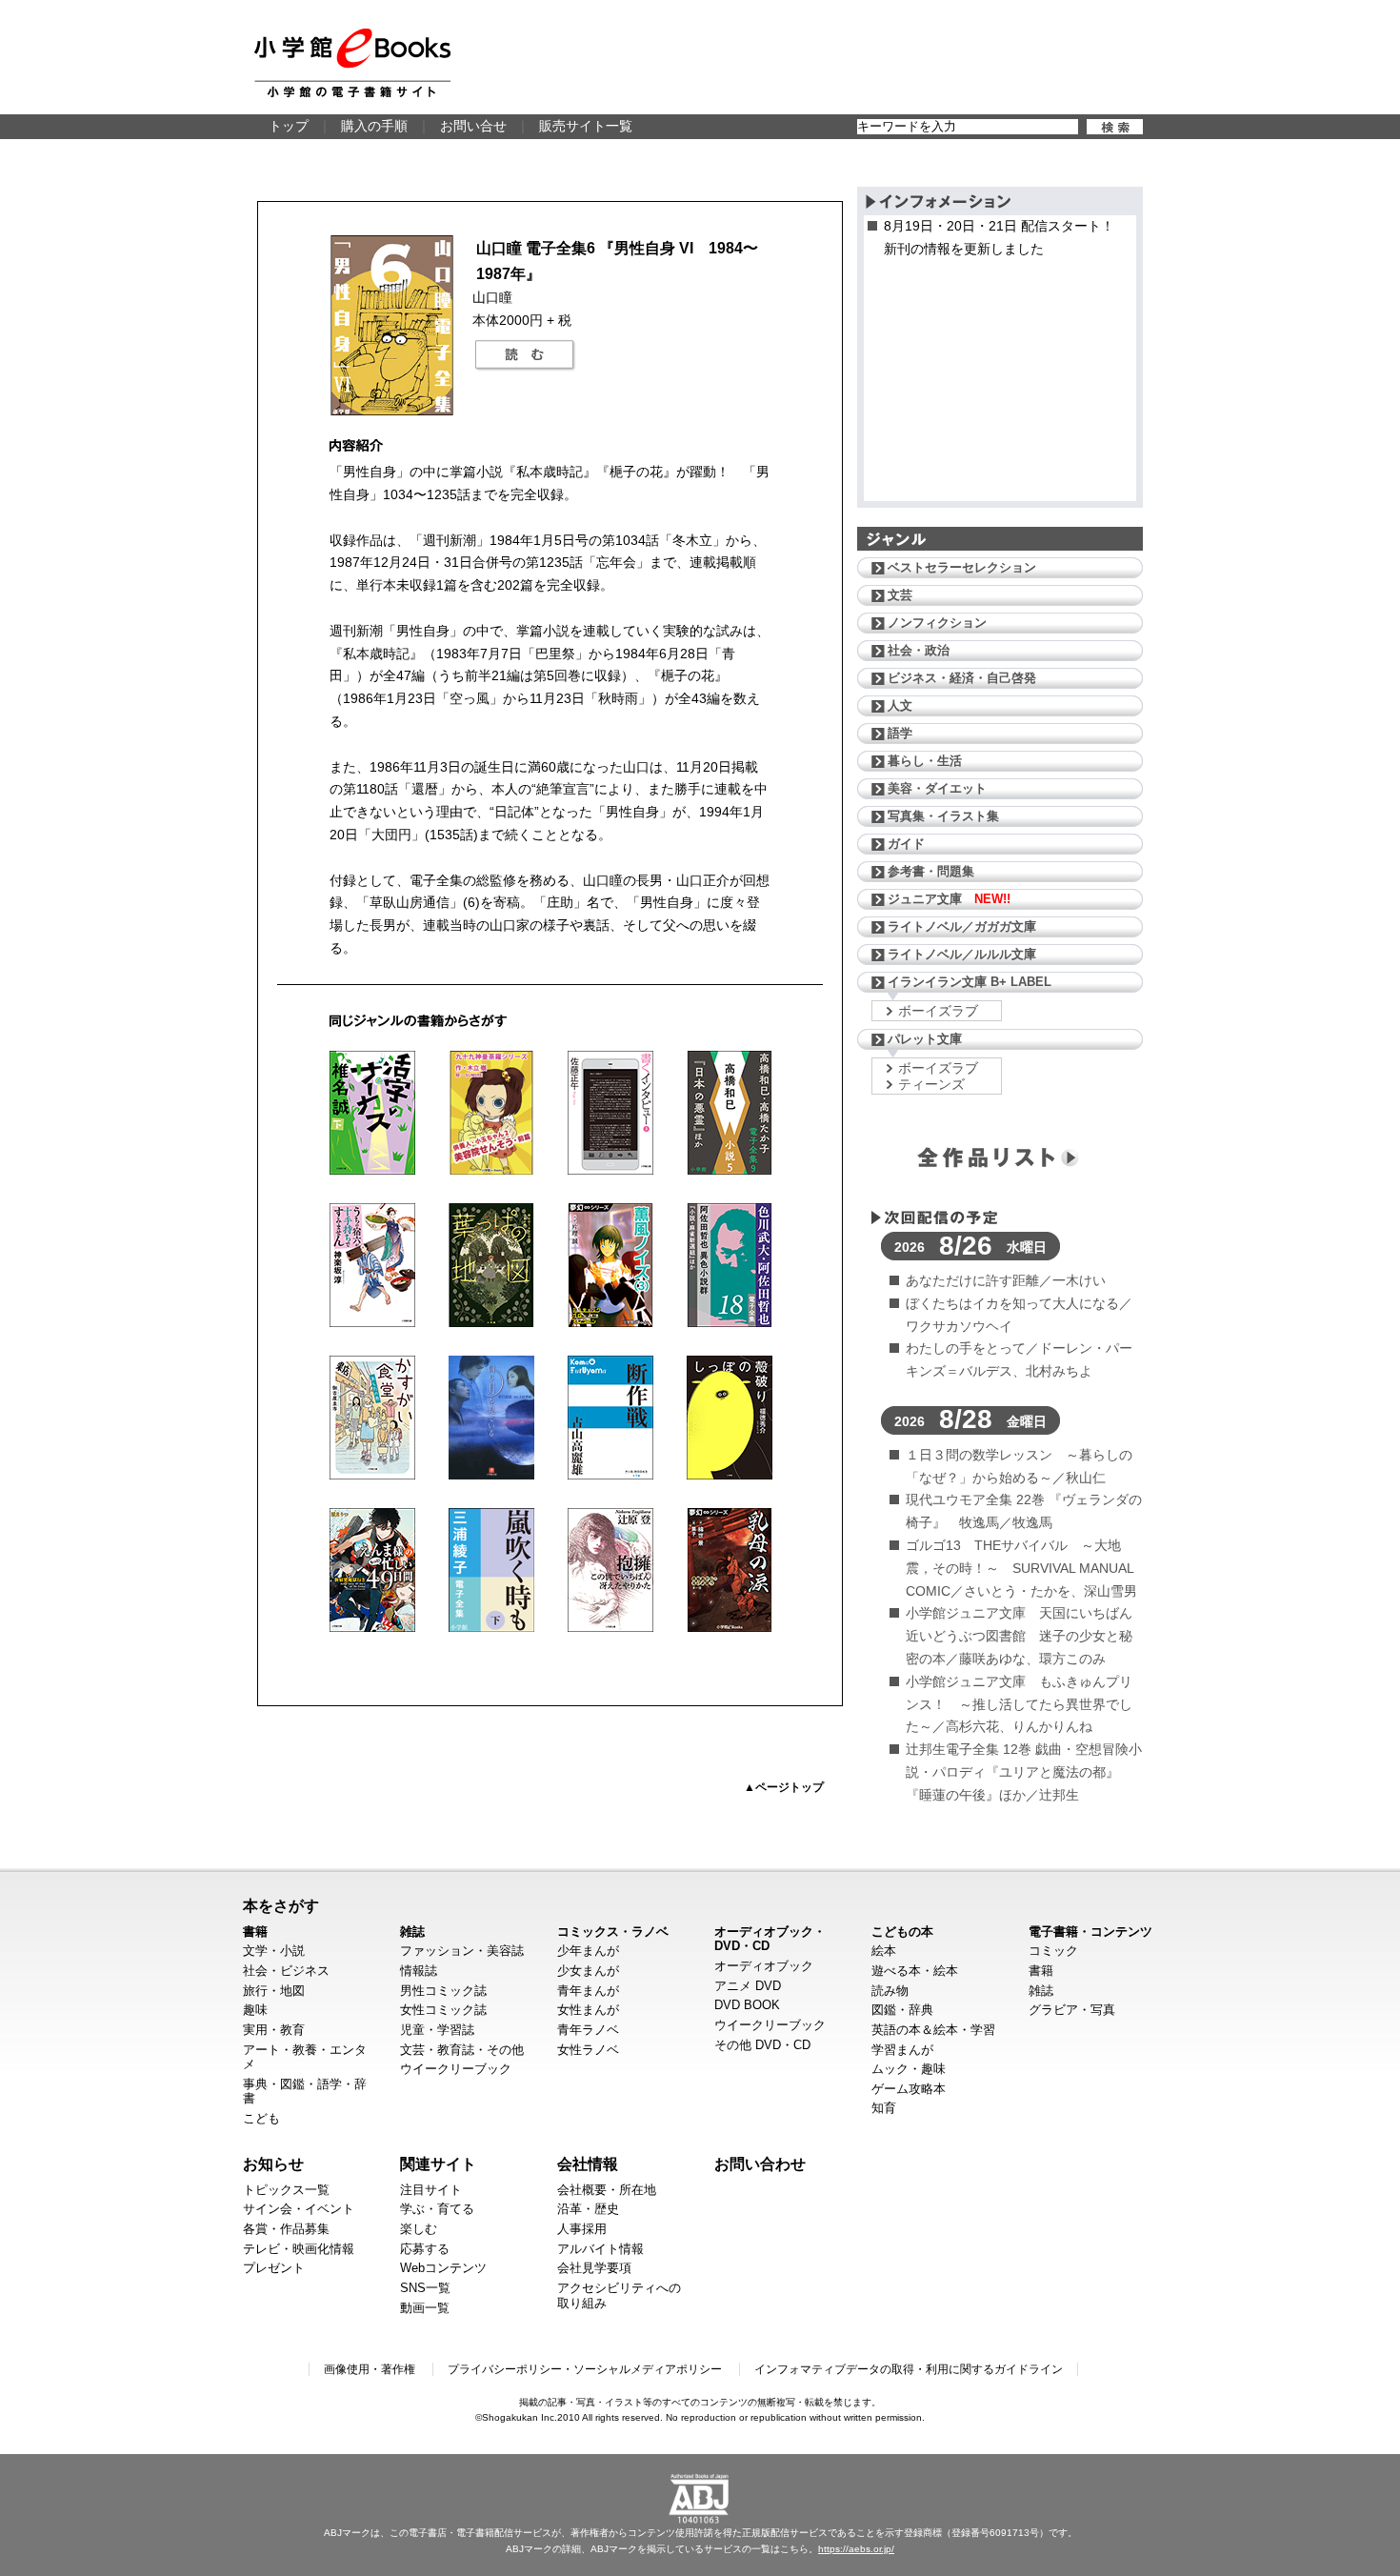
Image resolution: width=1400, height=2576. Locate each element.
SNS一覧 (425, 2288)
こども (261, 2118)
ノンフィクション (937, 623)
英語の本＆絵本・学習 (933, 2030)
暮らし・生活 (925, 761)
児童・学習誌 (437, 2030)
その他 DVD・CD (762, 2045)
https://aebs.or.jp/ (856, 2549)
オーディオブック (764, 1966)
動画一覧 (425, 2308)
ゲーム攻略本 (909, 2089)
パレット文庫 (925, 1039)
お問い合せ (473, 126)
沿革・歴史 (588, 2209)
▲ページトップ (784, 1787)
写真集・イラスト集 (943, 816)
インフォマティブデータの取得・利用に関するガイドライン (909, 2369)
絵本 (884, 1951)
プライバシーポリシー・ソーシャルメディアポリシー (585, 2369)
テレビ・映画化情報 (299, 2249)
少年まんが (588, 1951)
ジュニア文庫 (949, 899)
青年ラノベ (588, 2030)
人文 (900, 705)
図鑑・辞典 (902, 2010)
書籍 (255, 1932)
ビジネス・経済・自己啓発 (962, 678)
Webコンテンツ (443, 2268)
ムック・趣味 (909, 2069)
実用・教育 (274, 2030)
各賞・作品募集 (286, 2229)
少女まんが (588, 1971)
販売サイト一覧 (586, 126)
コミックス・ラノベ (613, 1932)
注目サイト (431, 2190)
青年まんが (588, 1991)
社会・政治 (919, 650)
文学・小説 (274, 1951)
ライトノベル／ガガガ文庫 (962, 926)
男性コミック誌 (443, 1991)
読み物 (890, 1991)
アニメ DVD (748, 1986)
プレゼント (274, 2268)
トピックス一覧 (286, 2190)
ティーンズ (931, 1084)
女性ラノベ (588, 2050)
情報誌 (419, 1971)
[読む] (525, 355)
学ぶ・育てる (437, 2209)
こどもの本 (902, 1932)
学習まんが (902, 2050)
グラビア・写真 (1072, 2010)
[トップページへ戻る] (352, 63)
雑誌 (412, 1932)
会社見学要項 (594, 2268)
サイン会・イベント (299, 2209)
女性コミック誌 (443, 2010)
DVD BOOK (747, 2005)
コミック (1053, 1951)
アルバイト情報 (600, 2249)
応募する (425, 2249)
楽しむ (419, 2229)
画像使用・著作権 (370, 2369)
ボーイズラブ (938, 1011)
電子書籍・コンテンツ (1090, 1932)
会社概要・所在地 (607, 2190)
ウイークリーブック (456, 2069)
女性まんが (588, 2010)
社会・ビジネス (286, 1971)
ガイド (906, 844)
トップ (289, 126)
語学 (900, 733)
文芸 (900, 595)
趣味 (255, 2010)
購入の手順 (374, 126)
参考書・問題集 (931, 871)
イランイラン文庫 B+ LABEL (970, 982)
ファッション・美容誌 (462, 1951)
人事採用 (582, 2229)
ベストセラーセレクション (962, 567)
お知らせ (273, 2163)
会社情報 (588, 2163)
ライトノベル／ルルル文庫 (962, 954)
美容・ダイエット (937, 788)
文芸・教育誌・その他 (462, 2050)
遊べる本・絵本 (915, 1971)
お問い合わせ (760, 2163)
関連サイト (438, 2163)
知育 (884, 2108)
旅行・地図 (274, 1991)
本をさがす (281, 1905)
